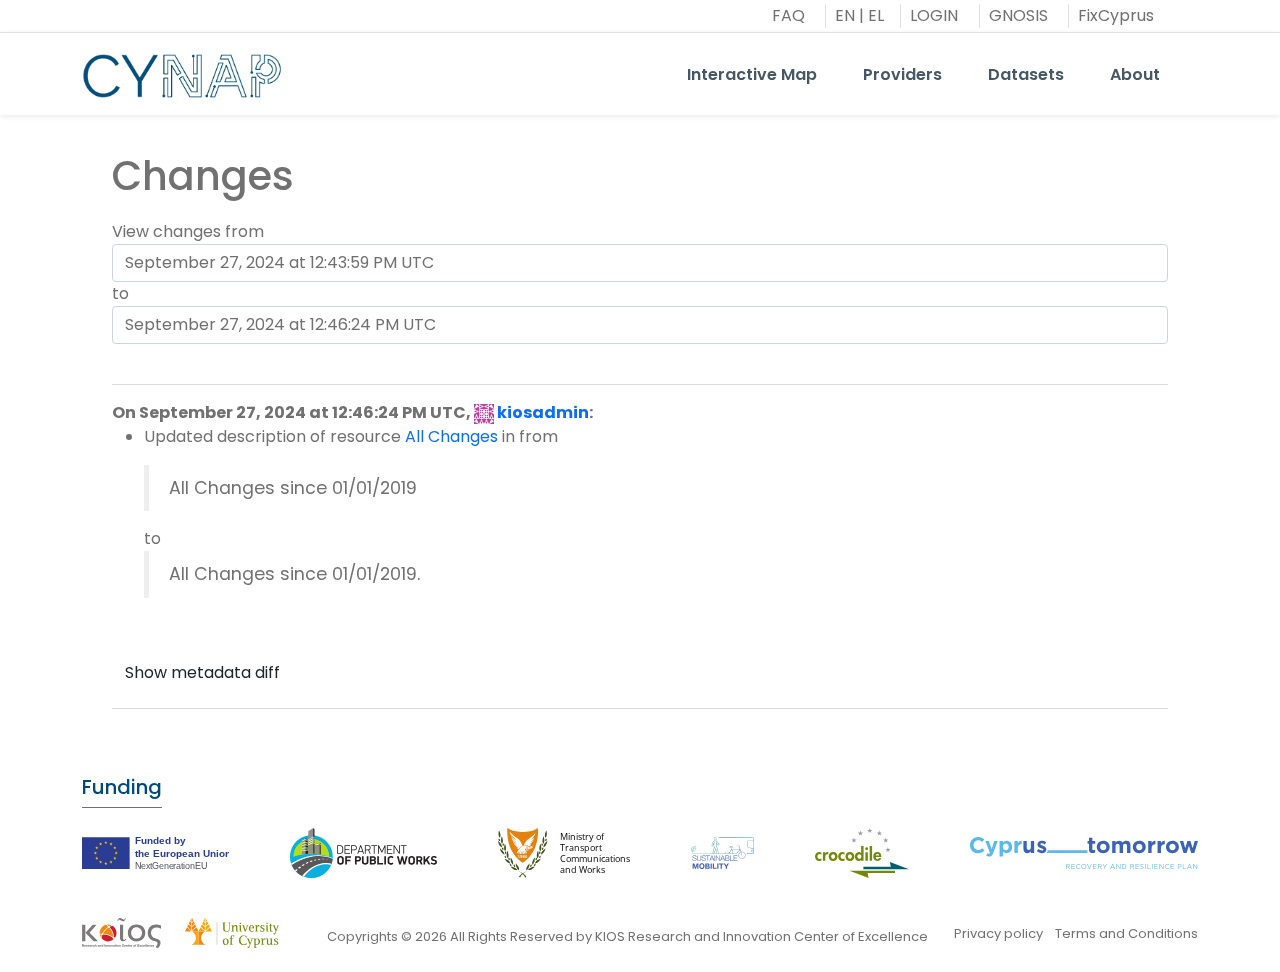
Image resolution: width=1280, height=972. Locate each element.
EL (876, 15)
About (1135, 74)
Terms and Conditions (1126, 933)
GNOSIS (1018, 15)
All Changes (451, 436)
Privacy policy (998, 933)
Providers (902, 74)
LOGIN (934, 15)
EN (845, 15)
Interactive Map (752, 74)
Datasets (1026, 74)
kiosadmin (543, 412)
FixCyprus (1116, 15)
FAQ (788, 15)
